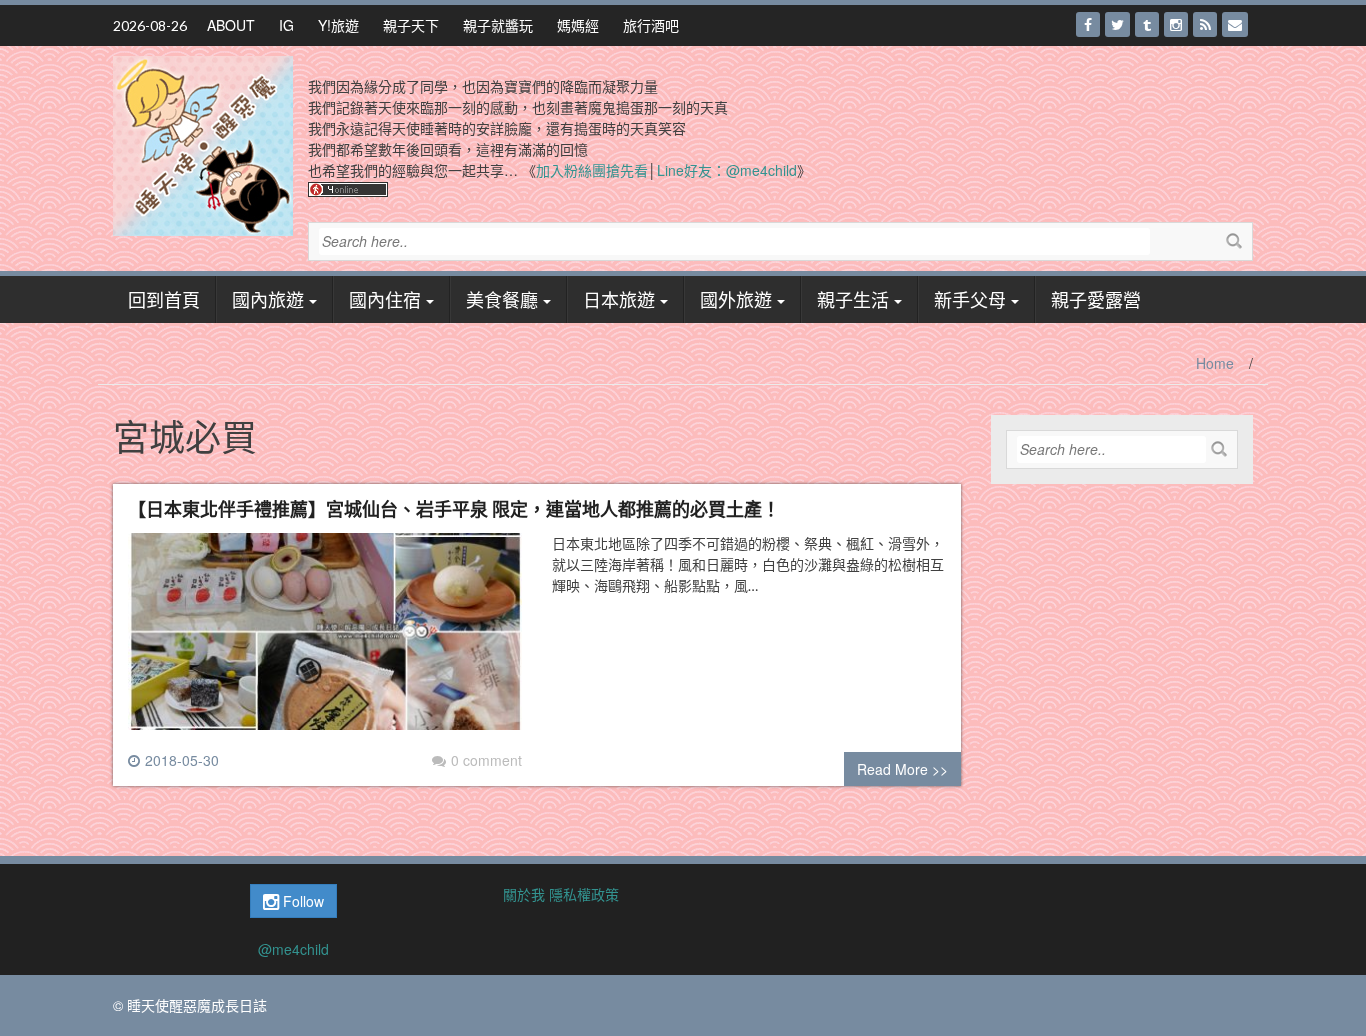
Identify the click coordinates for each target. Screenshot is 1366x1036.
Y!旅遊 (338, 25)
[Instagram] (1176, 24)
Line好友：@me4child (727, 170)
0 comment (486, 760)
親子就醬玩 (498, 25)
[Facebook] (1088, 24)
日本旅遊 (619, 299)
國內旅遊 (268, 299)
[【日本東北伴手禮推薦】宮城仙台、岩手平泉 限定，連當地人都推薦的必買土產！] (325, 640)
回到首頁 (164, 299)
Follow (301, 901)
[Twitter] (1117, 24)
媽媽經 (578, 25)
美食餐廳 (502, 299)
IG (286, 25)
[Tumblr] (1147, 24)
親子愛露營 (1096, 299)
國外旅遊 (736, 299)
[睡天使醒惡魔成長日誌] (203, 144)
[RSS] (1205, 24)
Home (1215, 363)
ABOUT (231, 25)
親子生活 (853, 299)
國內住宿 (385, 299)
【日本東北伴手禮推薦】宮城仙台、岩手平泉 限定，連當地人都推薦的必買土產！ (454, 508)
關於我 (524, 894)
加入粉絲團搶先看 (592, 170)
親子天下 (411, 25)
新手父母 (970, 299)
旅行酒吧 (651, 25)
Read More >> (902, 769)
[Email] (1235, 24)
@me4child (293, 949)
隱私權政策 (584, 894)
